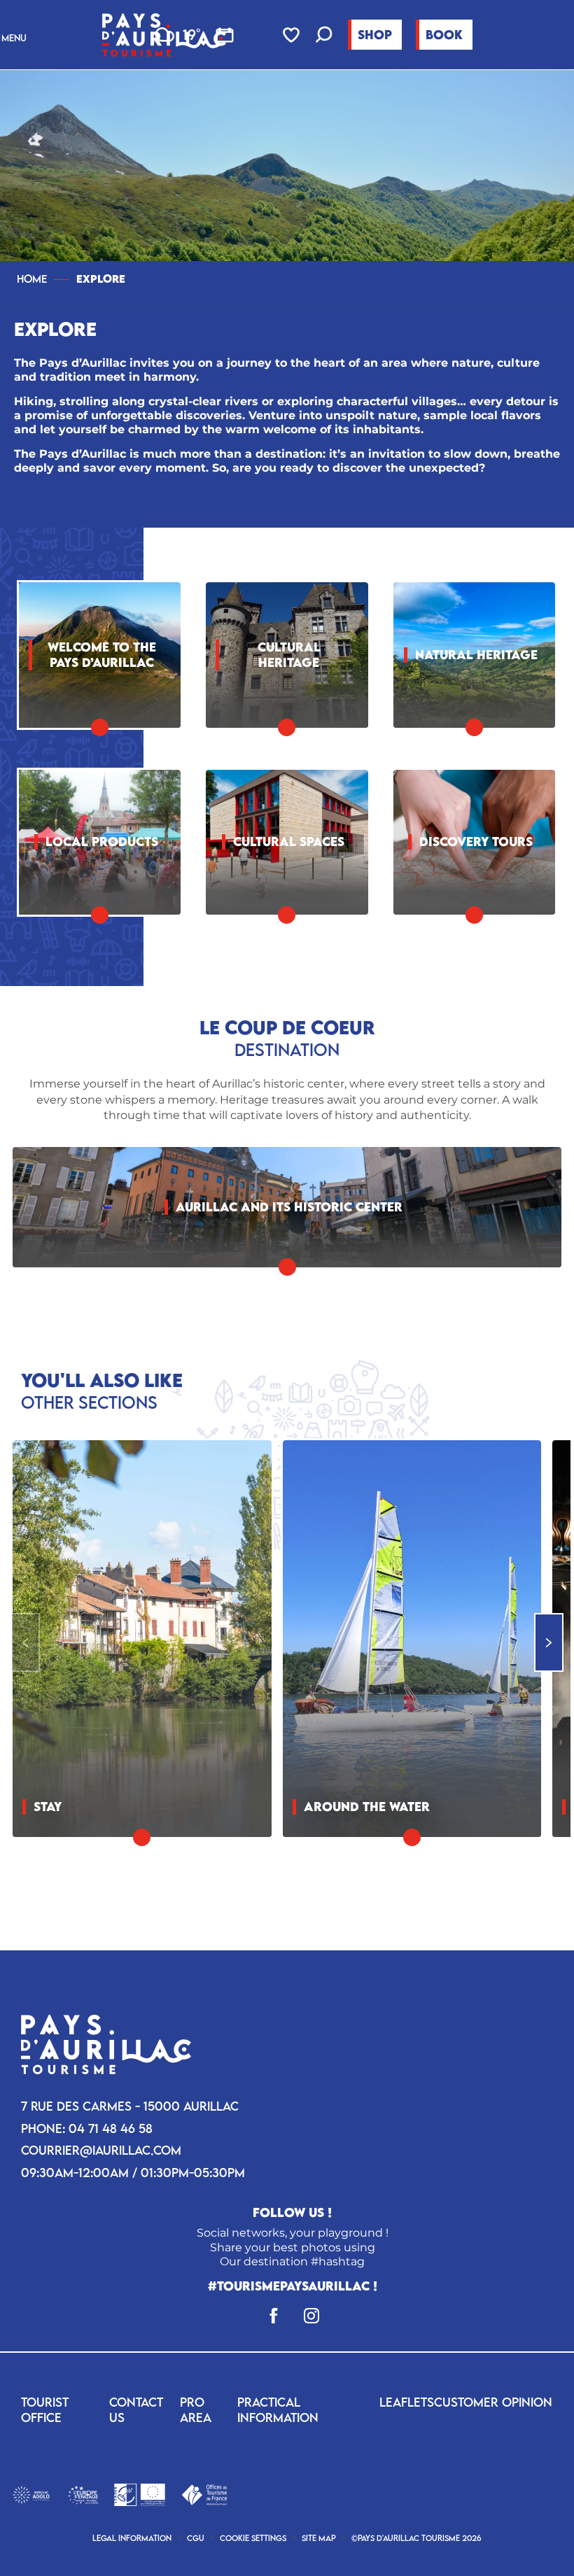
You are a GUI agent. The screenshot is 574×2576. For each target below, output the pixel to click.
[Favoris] (293, 35)
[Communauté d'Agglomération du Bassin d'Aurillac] (31, 2494)
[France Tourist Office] (204, 2494)
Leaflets (407, 2402)
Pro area (196, 2410)
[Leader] (140, 2494)
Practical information (278, 2410)
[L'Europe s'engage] (83, 2494)
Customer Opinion (493, 2402)
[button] (324, 36)
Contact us (136, 2410)
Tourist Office (45, 2410)
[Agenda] (225, 35)
